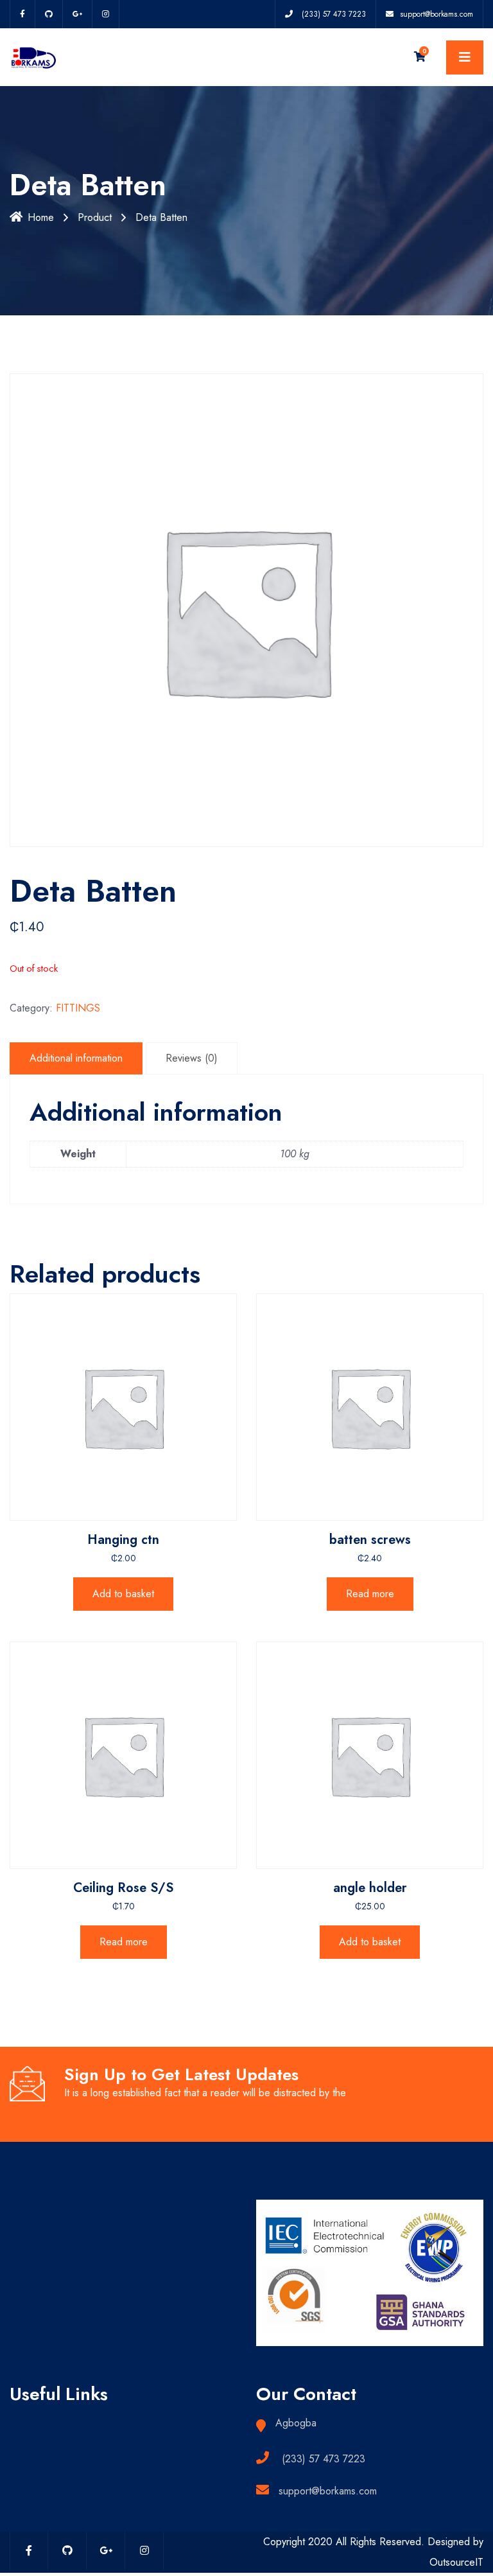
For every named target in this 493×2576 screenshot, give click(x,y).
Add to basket (123, 1594)
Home (41, 217)
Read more (370, 1594)
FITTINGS (78, 1008)
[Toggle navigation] (465, 57)
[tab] (76, 1058)
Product (95, 217)
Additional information (76, 1058)
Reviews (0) (192, 1058)
